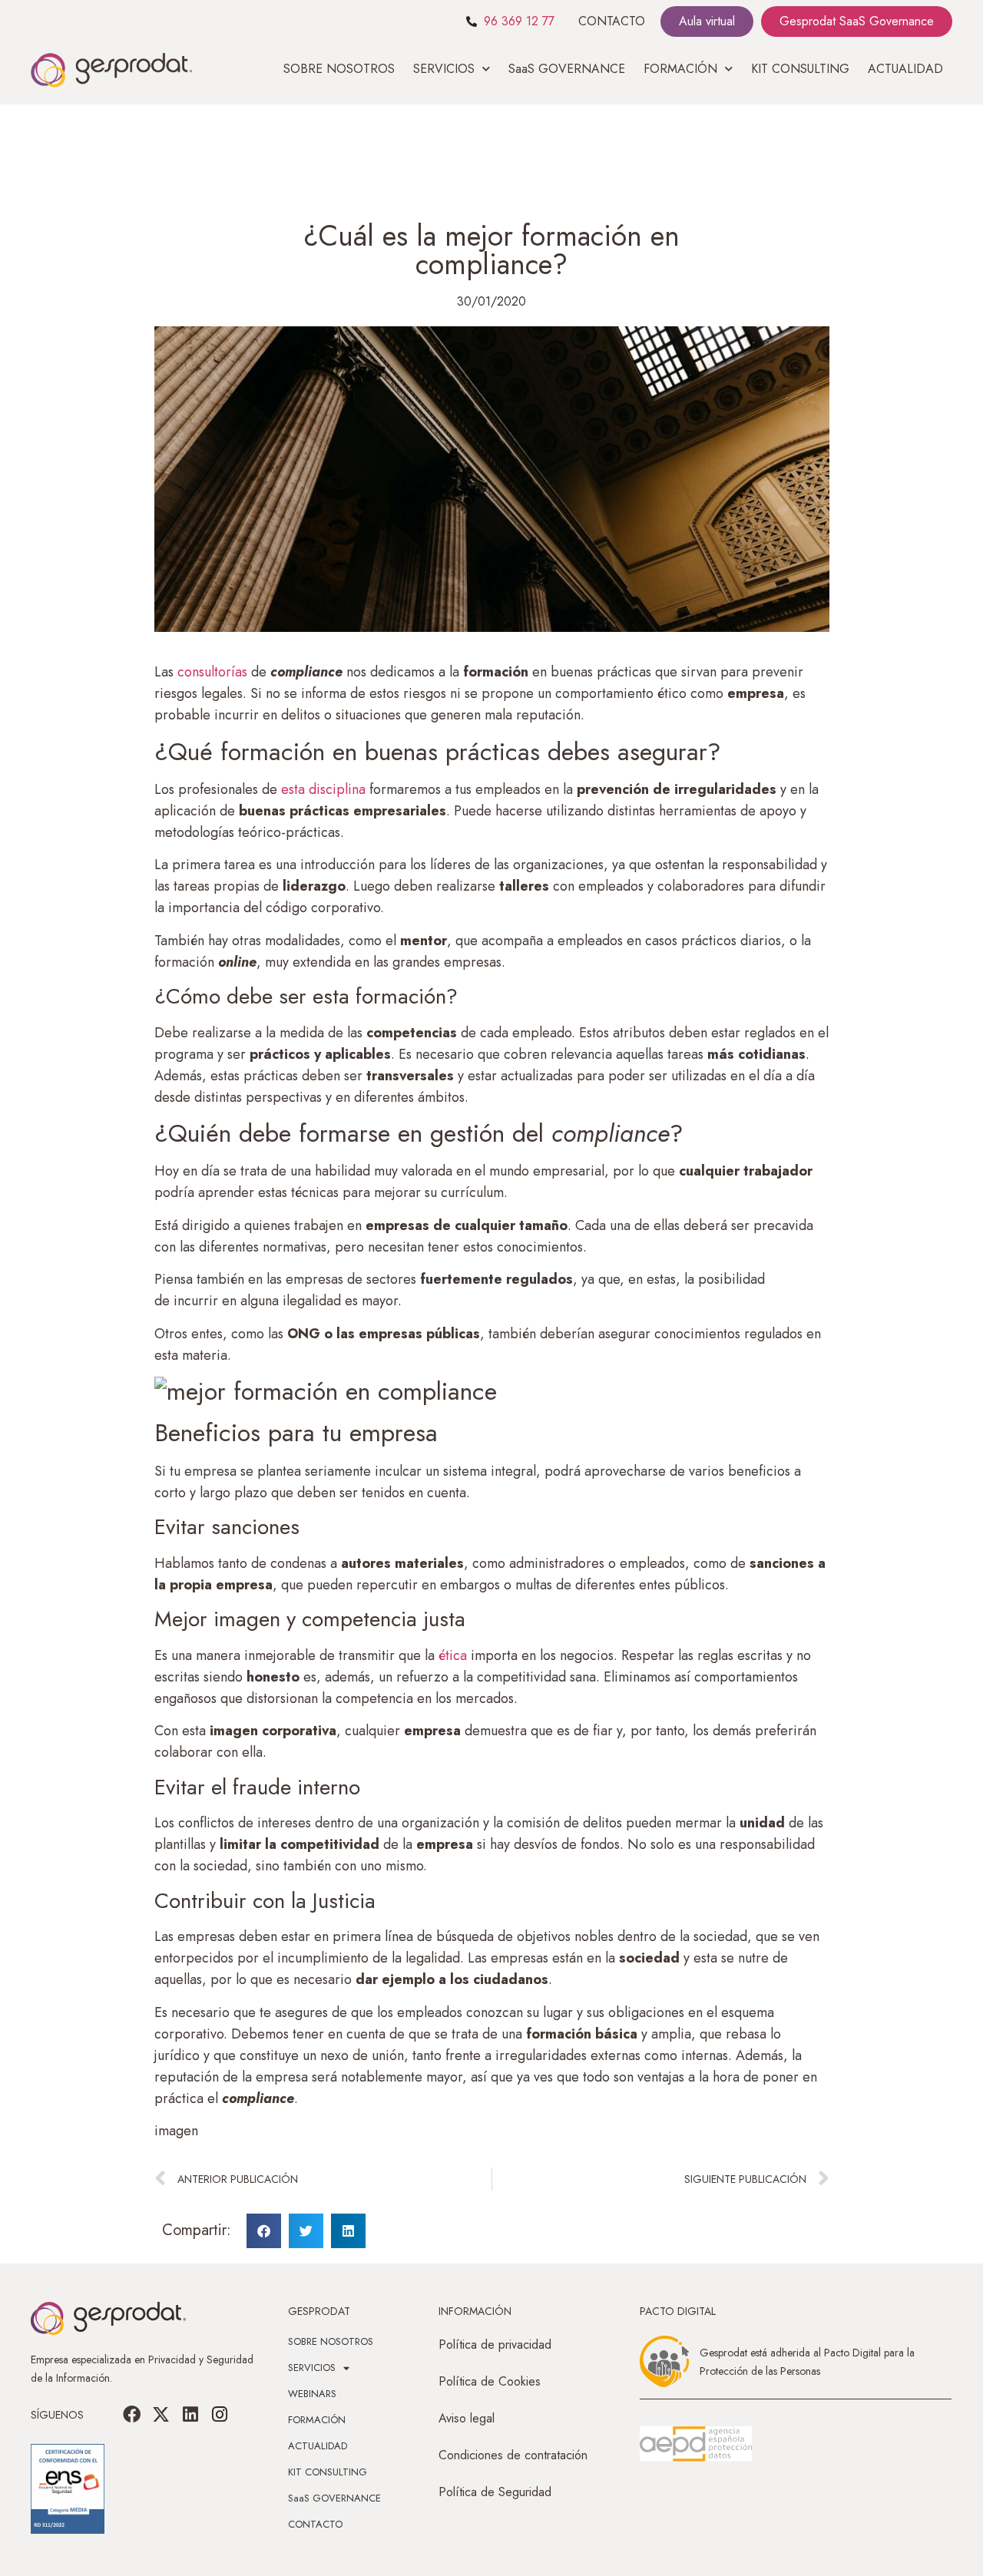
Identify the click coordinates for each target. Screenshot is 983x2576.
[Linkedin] (190, 2415)
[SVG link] (696, 2444)
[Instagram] (220, 2415)
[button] (264, 2231)
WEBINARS (312, 2394)
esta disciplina (323, 789)
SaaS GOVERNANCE (567, 69)
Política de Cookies (490, 2381)
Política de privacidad (495, 2345)
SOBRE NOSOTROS (339, 69)
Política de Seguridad (495, 2492)
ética (455, 1655)
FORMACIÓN (317, 2420)
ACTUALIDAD (905, 69)
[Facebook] (132, 2415)
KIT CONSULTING (800, 69)
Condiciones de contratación (513, 2455)
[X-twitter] (161, 2415)
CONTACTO (612, 21)
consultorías (214, 672)
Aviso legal (467, 2418)
